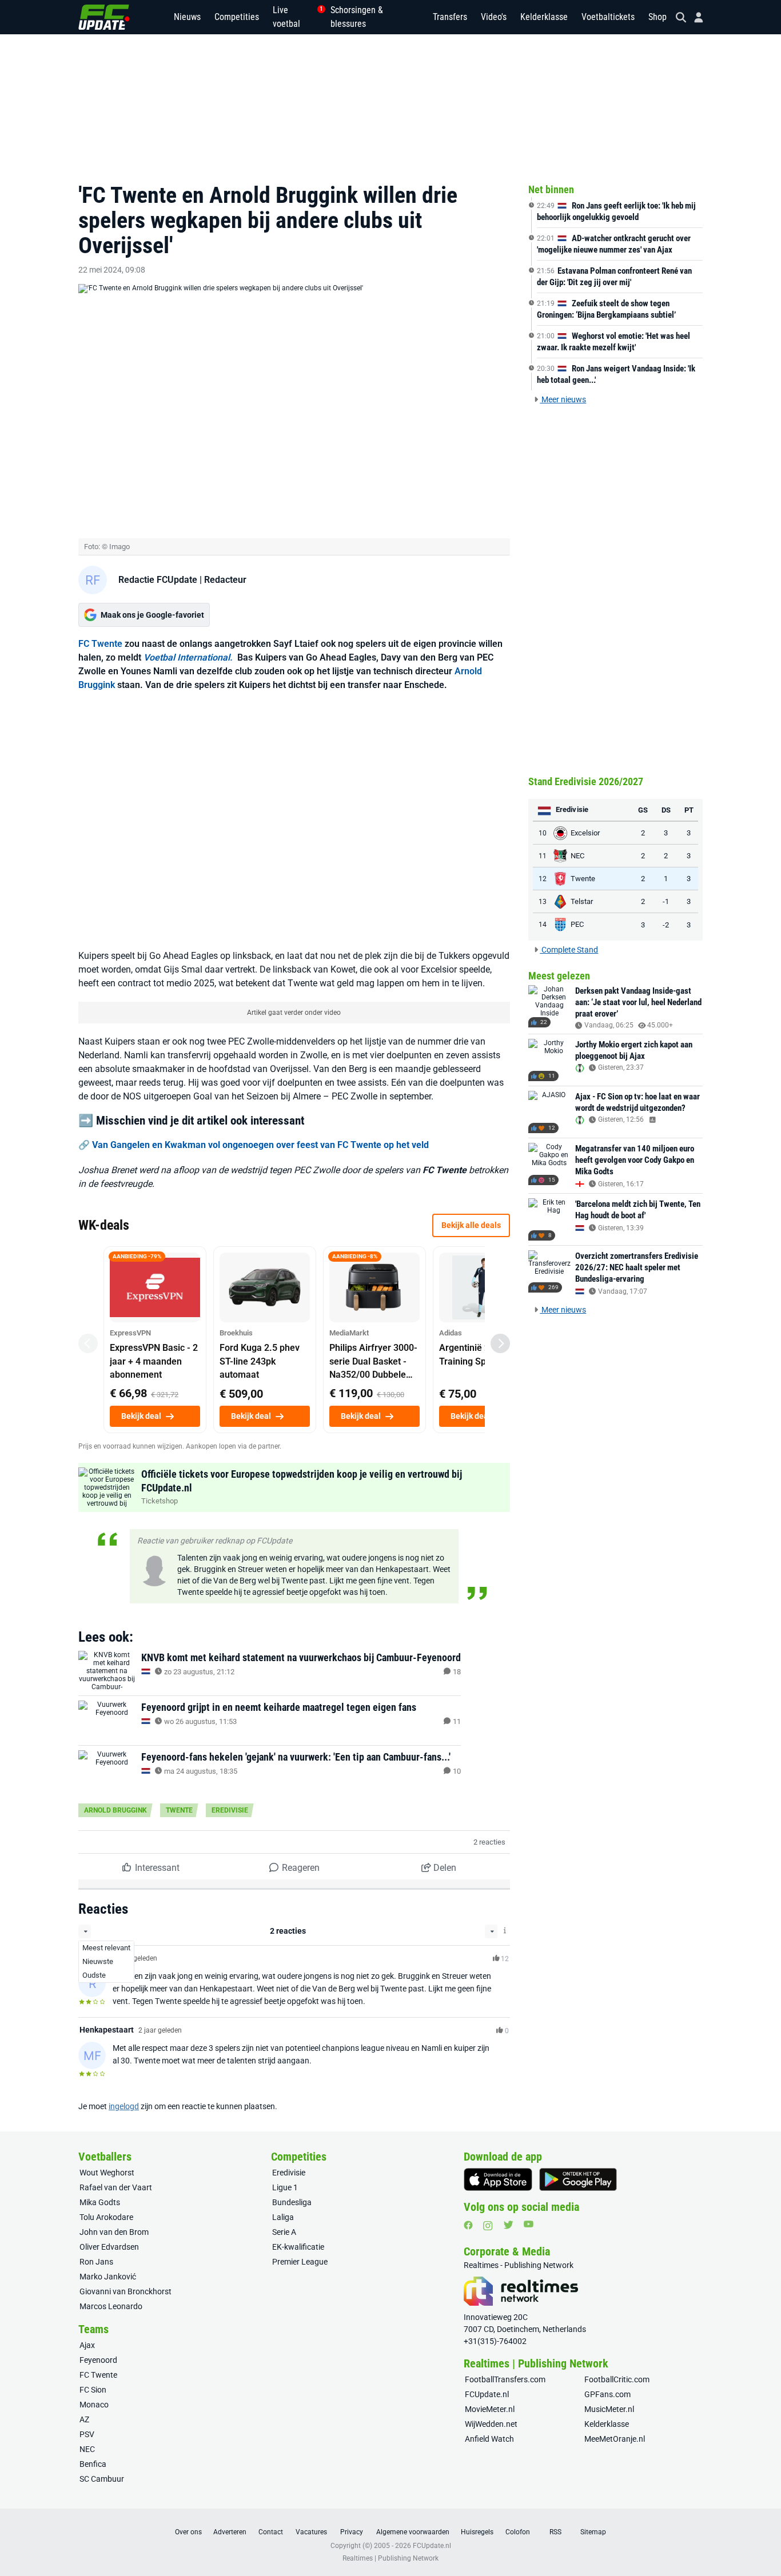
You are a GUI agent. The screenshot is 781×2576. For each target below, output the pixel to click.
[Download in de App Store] (498, 2179)
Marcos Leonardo (111, 2306)
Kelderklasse (544, 17)
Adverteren (230, 2532)
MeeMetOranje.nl (615, 2439)
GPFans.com (607, 2394)
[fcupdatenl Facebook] (468, 2225)
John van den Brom (114, 2232)
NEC (87, 2449)
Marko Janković (108, 2277)
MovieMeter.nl (490, 2409)
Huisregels (477, 2532)
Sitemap (593, 2532)
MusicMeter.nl (609, 2409)
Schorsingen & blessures (357, 17)
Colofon (518, 2532)
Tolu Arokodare (106, 2217)
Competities (237, 17)
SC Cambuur (102, 2479)
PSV (87, 2434)
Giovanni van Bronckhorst (125, 2291)
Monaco (94, 2405)
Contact (271, 2532)
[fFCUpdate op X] (508, 2225)
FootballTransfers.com (505, 2379)
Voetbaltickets (608, 17)
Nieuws (187, 17)
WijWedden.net (491, 2424)
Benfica (93, 2464)
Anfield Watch (489, 2439)
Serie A (284, 2232)
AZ (84, 2419)
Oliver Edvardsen (109, 2247)
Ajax (87, 2345)
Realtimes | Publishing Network (390, 2558)
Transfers (450, 17)
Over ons (188, 2532)
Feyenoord (98, 2360)
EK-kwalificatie (298, 2247)
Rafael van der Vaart (116, 2187)
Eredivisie (230, 1810)
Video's (494, 17)
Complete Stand (569, 950)
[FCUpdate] (104, 17)
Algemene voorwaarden (413, 2532)
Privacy (352, 2532)
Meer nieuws (563, 399)
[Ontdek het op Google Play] (578, 2179)
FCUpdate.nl (487, 2394)
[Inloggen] (694, 17)
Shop (658, 17)
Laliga (283, 2217)
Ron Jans (96, 2262)
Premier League (300, 2262)
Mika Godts (100, 2202)
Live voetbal (295, 17)
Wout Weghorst (107, 2173)
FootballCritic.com (617, 2379)
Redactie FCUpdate (158, 580)
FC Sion (93, 2390)
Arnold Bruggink (115, 1810)
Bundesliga (292, 2202)
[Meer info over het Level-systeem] (505, 1931)
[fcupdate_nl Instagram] (488, 2226)
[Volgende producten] (500, 1343)
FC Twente (100, 644)
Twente (179, 1810)
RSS (555, 2532)
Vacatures (311, 2532)
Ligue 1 (285, 2187)
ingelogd (124, 2106)
